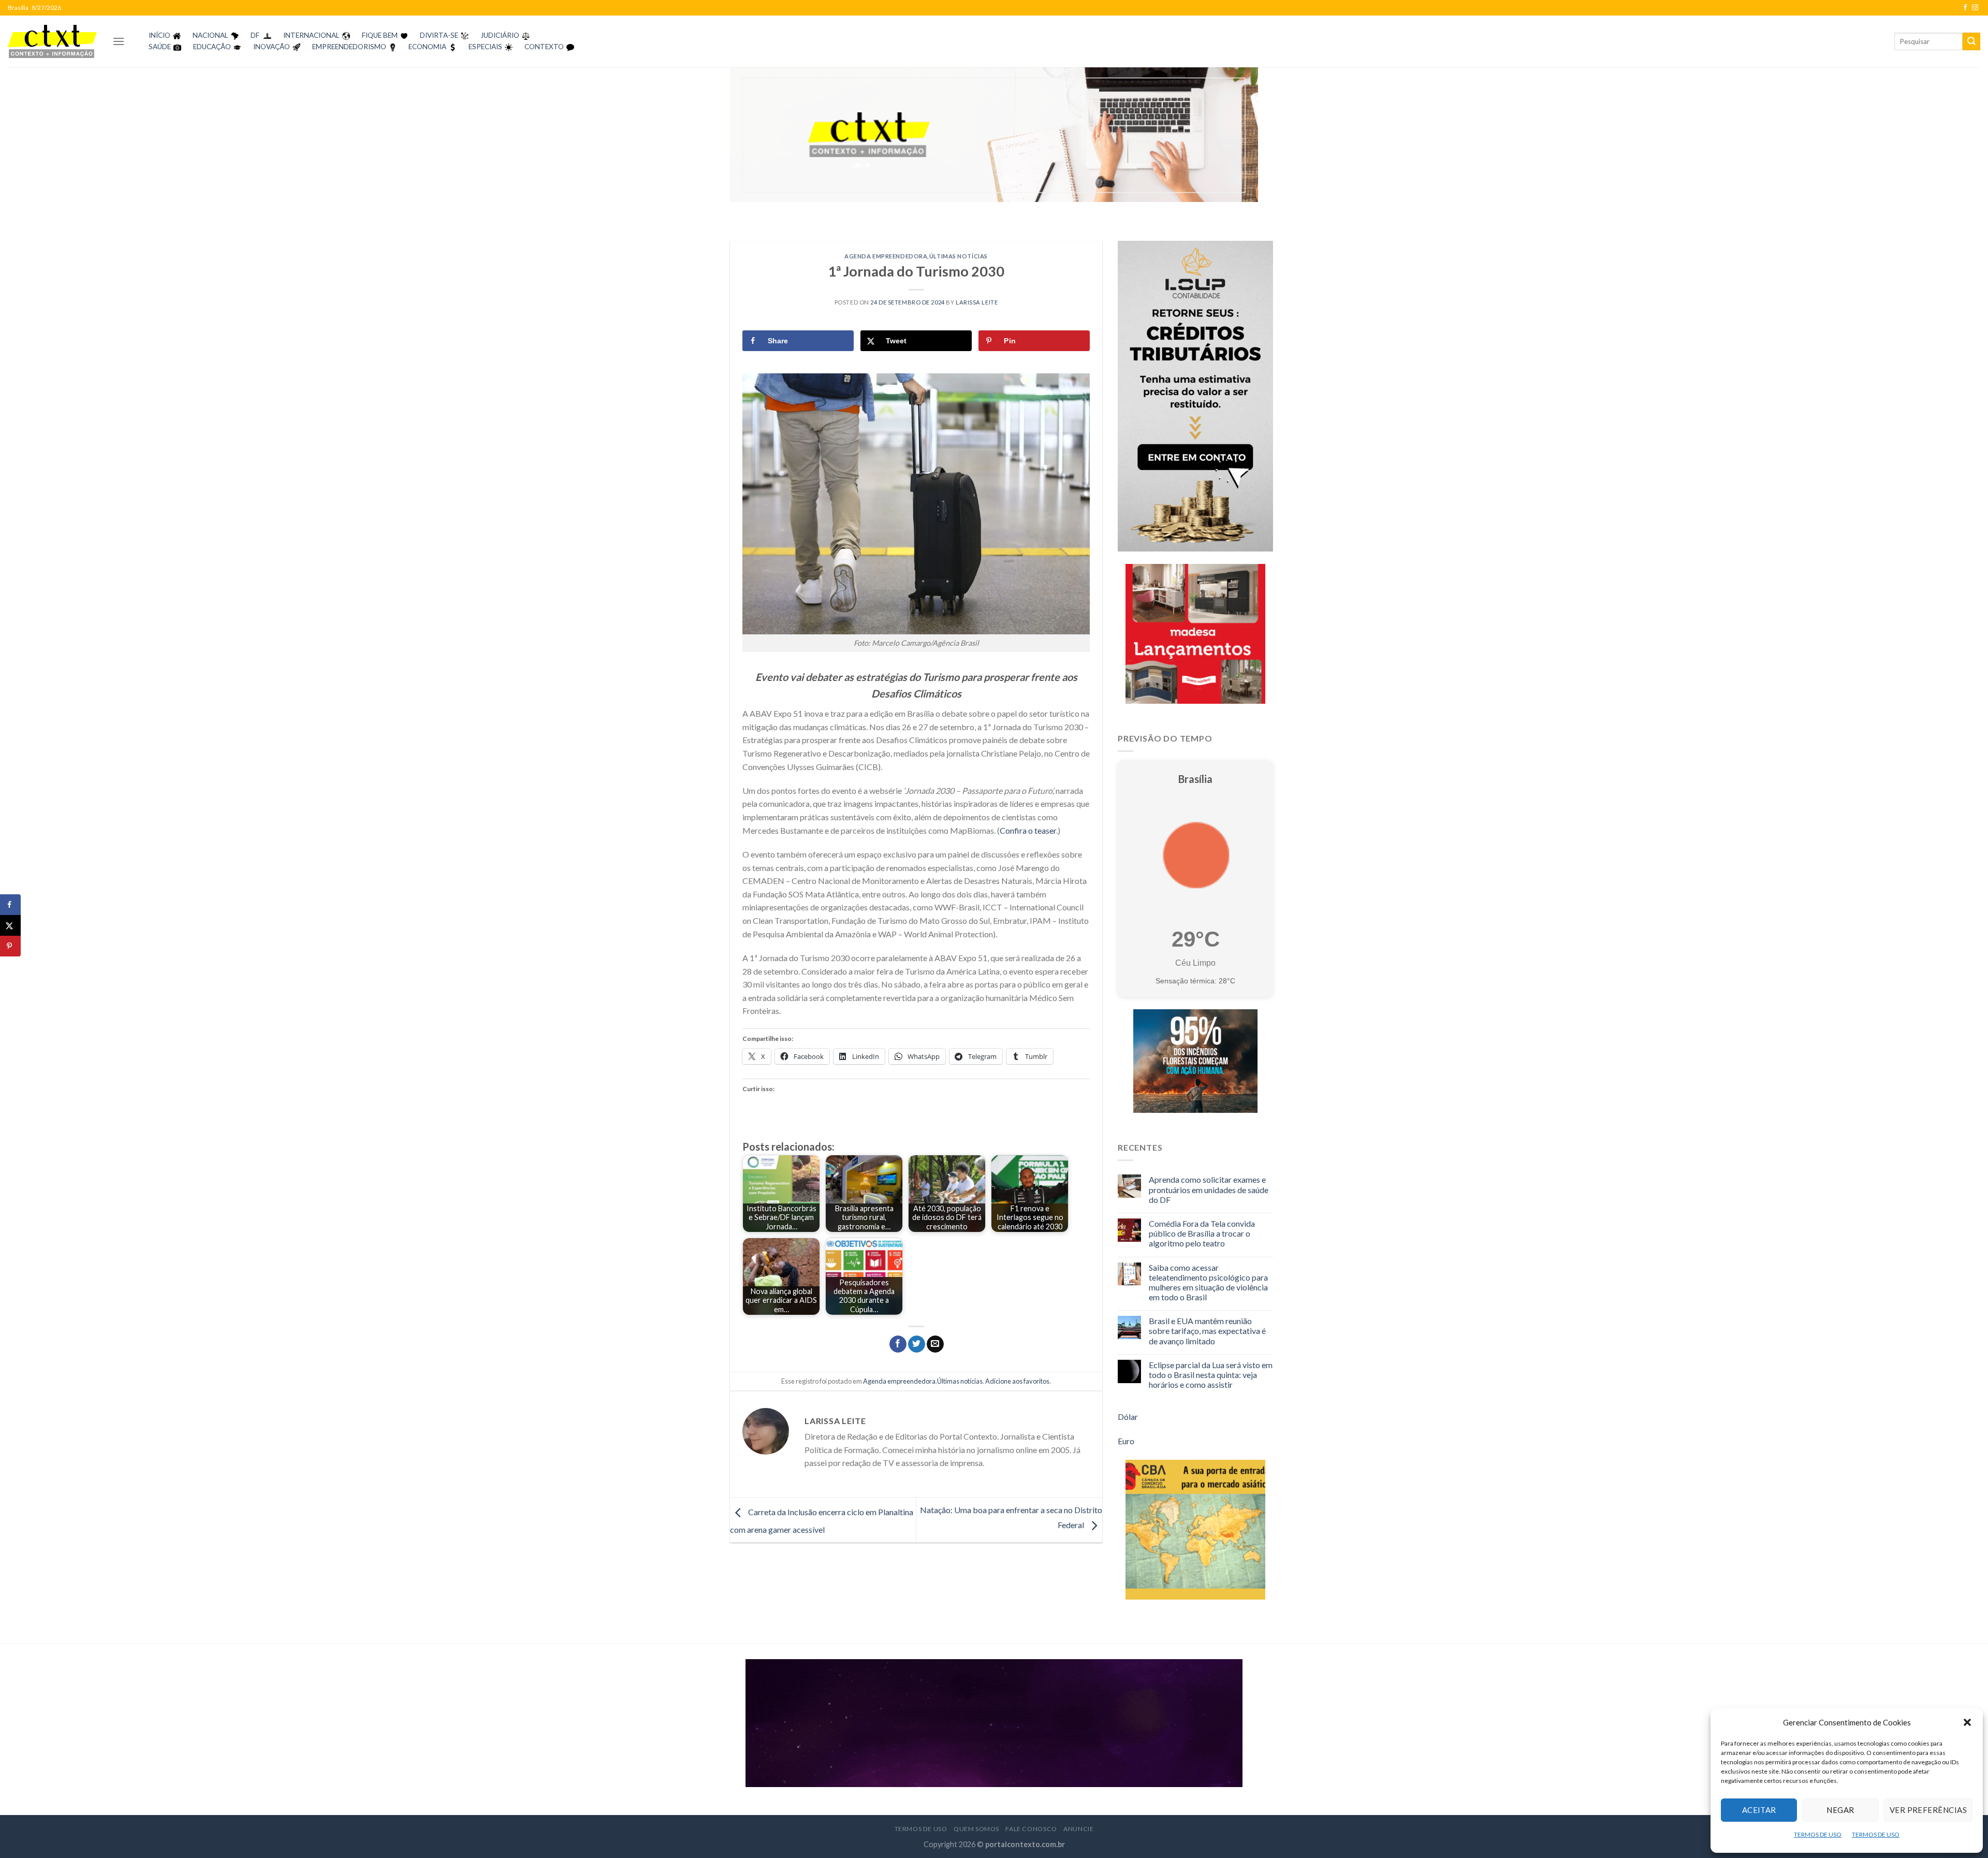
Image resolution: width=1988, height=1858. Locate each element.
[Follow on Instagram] (1975, 8)
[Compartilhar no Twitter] (917, 1344)
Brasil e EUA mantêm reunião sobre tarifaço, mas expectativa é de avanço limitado (1207, 1331)
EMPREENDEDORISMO (349, 47)
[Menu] (119, 41)
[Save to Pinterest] (10, 946)
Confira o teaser (1028, 830)
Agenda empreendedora (886, 256)
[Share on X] (10, 925)
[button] (1967, 1722)
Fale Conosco (1031, 1829)
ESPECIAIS (485, 47)
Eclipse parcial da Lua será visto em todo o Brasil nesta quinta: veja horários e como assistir (1211, 1375)
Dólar (1128, 1417)
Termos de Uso (921, 1829)
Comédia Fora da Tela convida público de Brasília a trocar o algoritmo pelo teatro (1202, 1233)
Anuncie (1078, 1829)
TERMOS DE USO (1818, 1834)
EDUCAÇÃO (212, 47)
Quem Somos (976, 1829)
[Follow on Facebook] (1965, 8)
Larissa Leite (977, 302)
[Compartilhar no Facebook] (898, 1344)
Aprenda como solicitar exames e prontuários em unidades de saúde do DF (1209, 1189)
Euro (1126, 1441)
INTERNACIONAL (311, 35)
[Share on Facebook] (10, 905)
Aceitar (1759, 1810)
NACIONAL (210, 35)
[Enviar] (1971, 41)
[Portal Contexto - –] (52, 41)
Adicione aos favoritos (1017, 1381)
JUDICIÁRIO (500, 35)
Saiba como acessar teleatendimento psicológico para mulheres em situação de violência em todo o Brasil (1208, 1282)
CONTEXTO (544, 47)
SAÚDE (160, 47)
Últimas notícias (959, 256)
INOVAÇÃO (272, 47)
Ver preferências (1928, 1810)
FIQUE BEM (380, 35)
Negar (1840, 1810)
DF (255, 35)
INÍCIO (159, 35)
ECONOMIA (427, 47)
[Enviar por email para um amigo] (935, 1344)
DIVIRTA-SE (439, 35)
